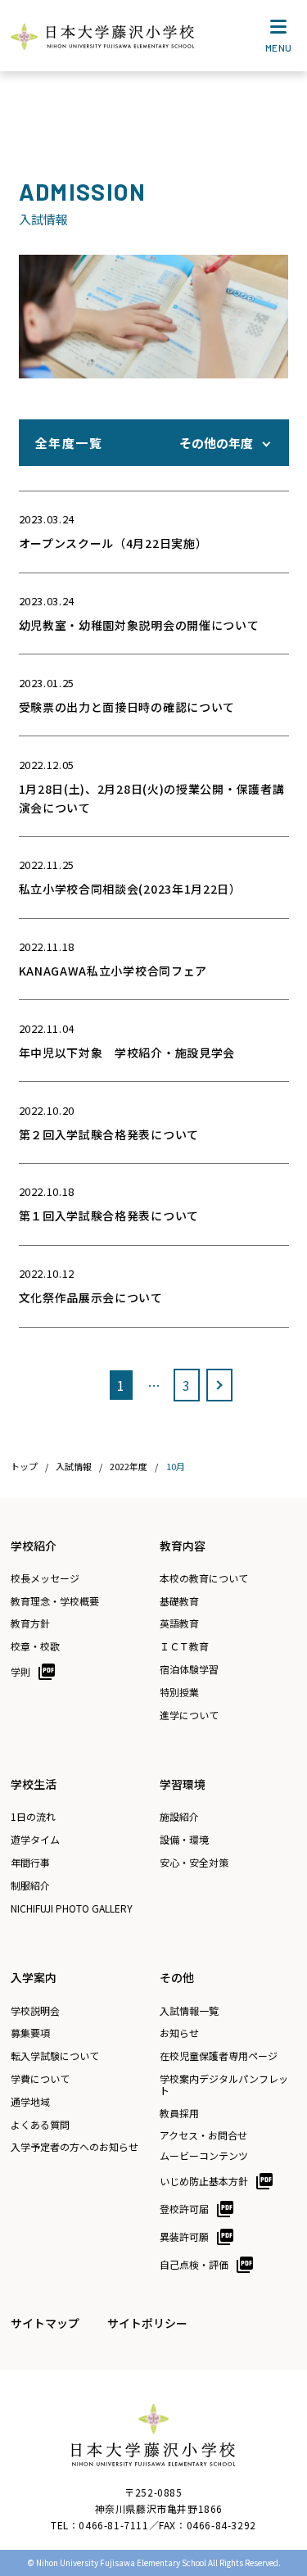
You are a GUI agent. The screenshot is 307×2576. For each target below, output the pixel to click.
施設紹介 (179, 1817)
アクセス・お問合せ (203, 2135)
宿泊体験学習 (189, 1669)
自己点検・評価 (194, 2264)
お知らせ (179, 2033)
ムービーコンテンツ (204, 2156)
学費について (40, 2079)
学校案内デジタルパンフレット (224, 2085)
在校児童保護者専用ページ (219, 2056)
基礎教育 (179, 1601)
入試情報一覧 (189, 2011)
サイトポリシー (147, 2323)
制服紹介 (30, 1886)
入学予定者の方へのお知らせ (74, 2147)
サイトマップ (45, 2323)
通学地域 (30, 2102)
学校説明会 (35, 2011)
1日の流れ (33, 1817)
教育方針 (30, 1623)
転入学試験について (55, 2056)
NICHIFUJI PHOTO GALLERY (72, 1908)
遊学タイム (35, 1840)
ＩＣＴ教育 (184, 1646)
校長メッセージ (45, 1578)
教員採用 (179, 2113)
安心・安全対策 (194, 1863)
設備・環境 (184, 1840)
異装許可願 (184, 2236)
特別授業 (179, 1692)
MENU (279, 48)
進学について (189, 1715)
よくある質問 (40, 2125)
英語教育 (179, 1623)
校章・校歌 (35, 1646)
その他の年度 (216, 443)
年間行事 (30, 1863)
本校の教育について (204, 1578)
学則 (20, 1671)
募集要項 (30, 2033)
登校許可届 (184, 2209)
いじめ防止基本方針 (204, 2181)
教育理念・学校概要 (55, 1601)
